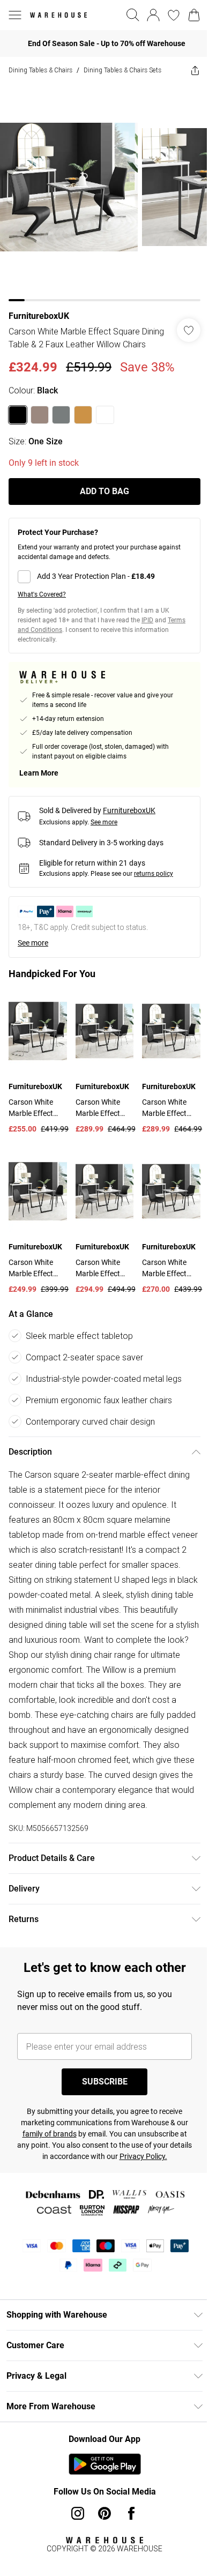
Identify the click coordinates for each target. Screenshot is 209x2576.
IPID (147, 620)
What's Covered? (42, 594)
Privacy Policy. (143, 2156)
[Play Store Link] (105, 2464)
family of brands (50, 2134)
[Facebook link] (131, 2513)
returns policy (154, 874)
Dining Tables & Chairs (40, 70)
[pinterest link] (104, 2513)
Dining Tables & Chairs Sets (122, 70)
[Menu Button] (15, 15)
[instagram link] (78, 2513)
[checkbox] (104, 577)
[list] (104, 192)
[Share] (195, 70)
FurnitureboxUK (39, 316)
